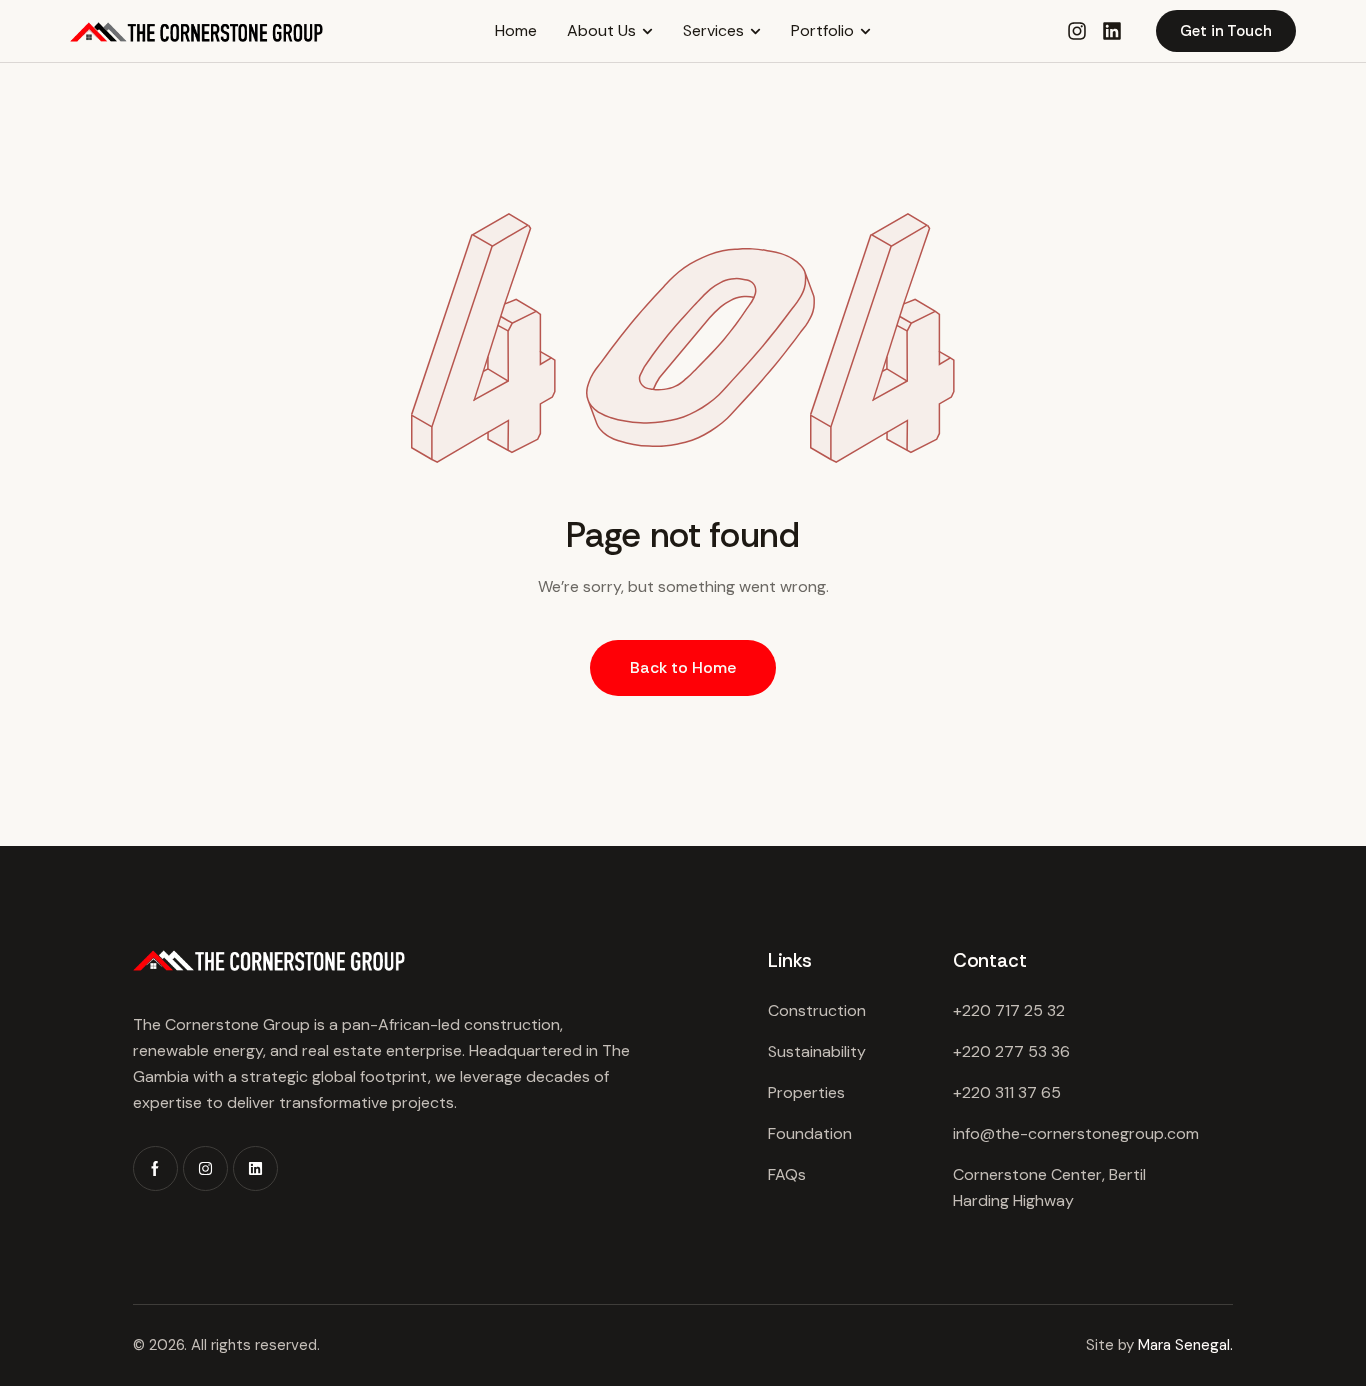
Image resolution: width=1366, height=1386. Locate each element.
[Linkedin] (1112, 31)
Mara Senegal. (1185, 1345)
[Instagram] (205, 1168)
